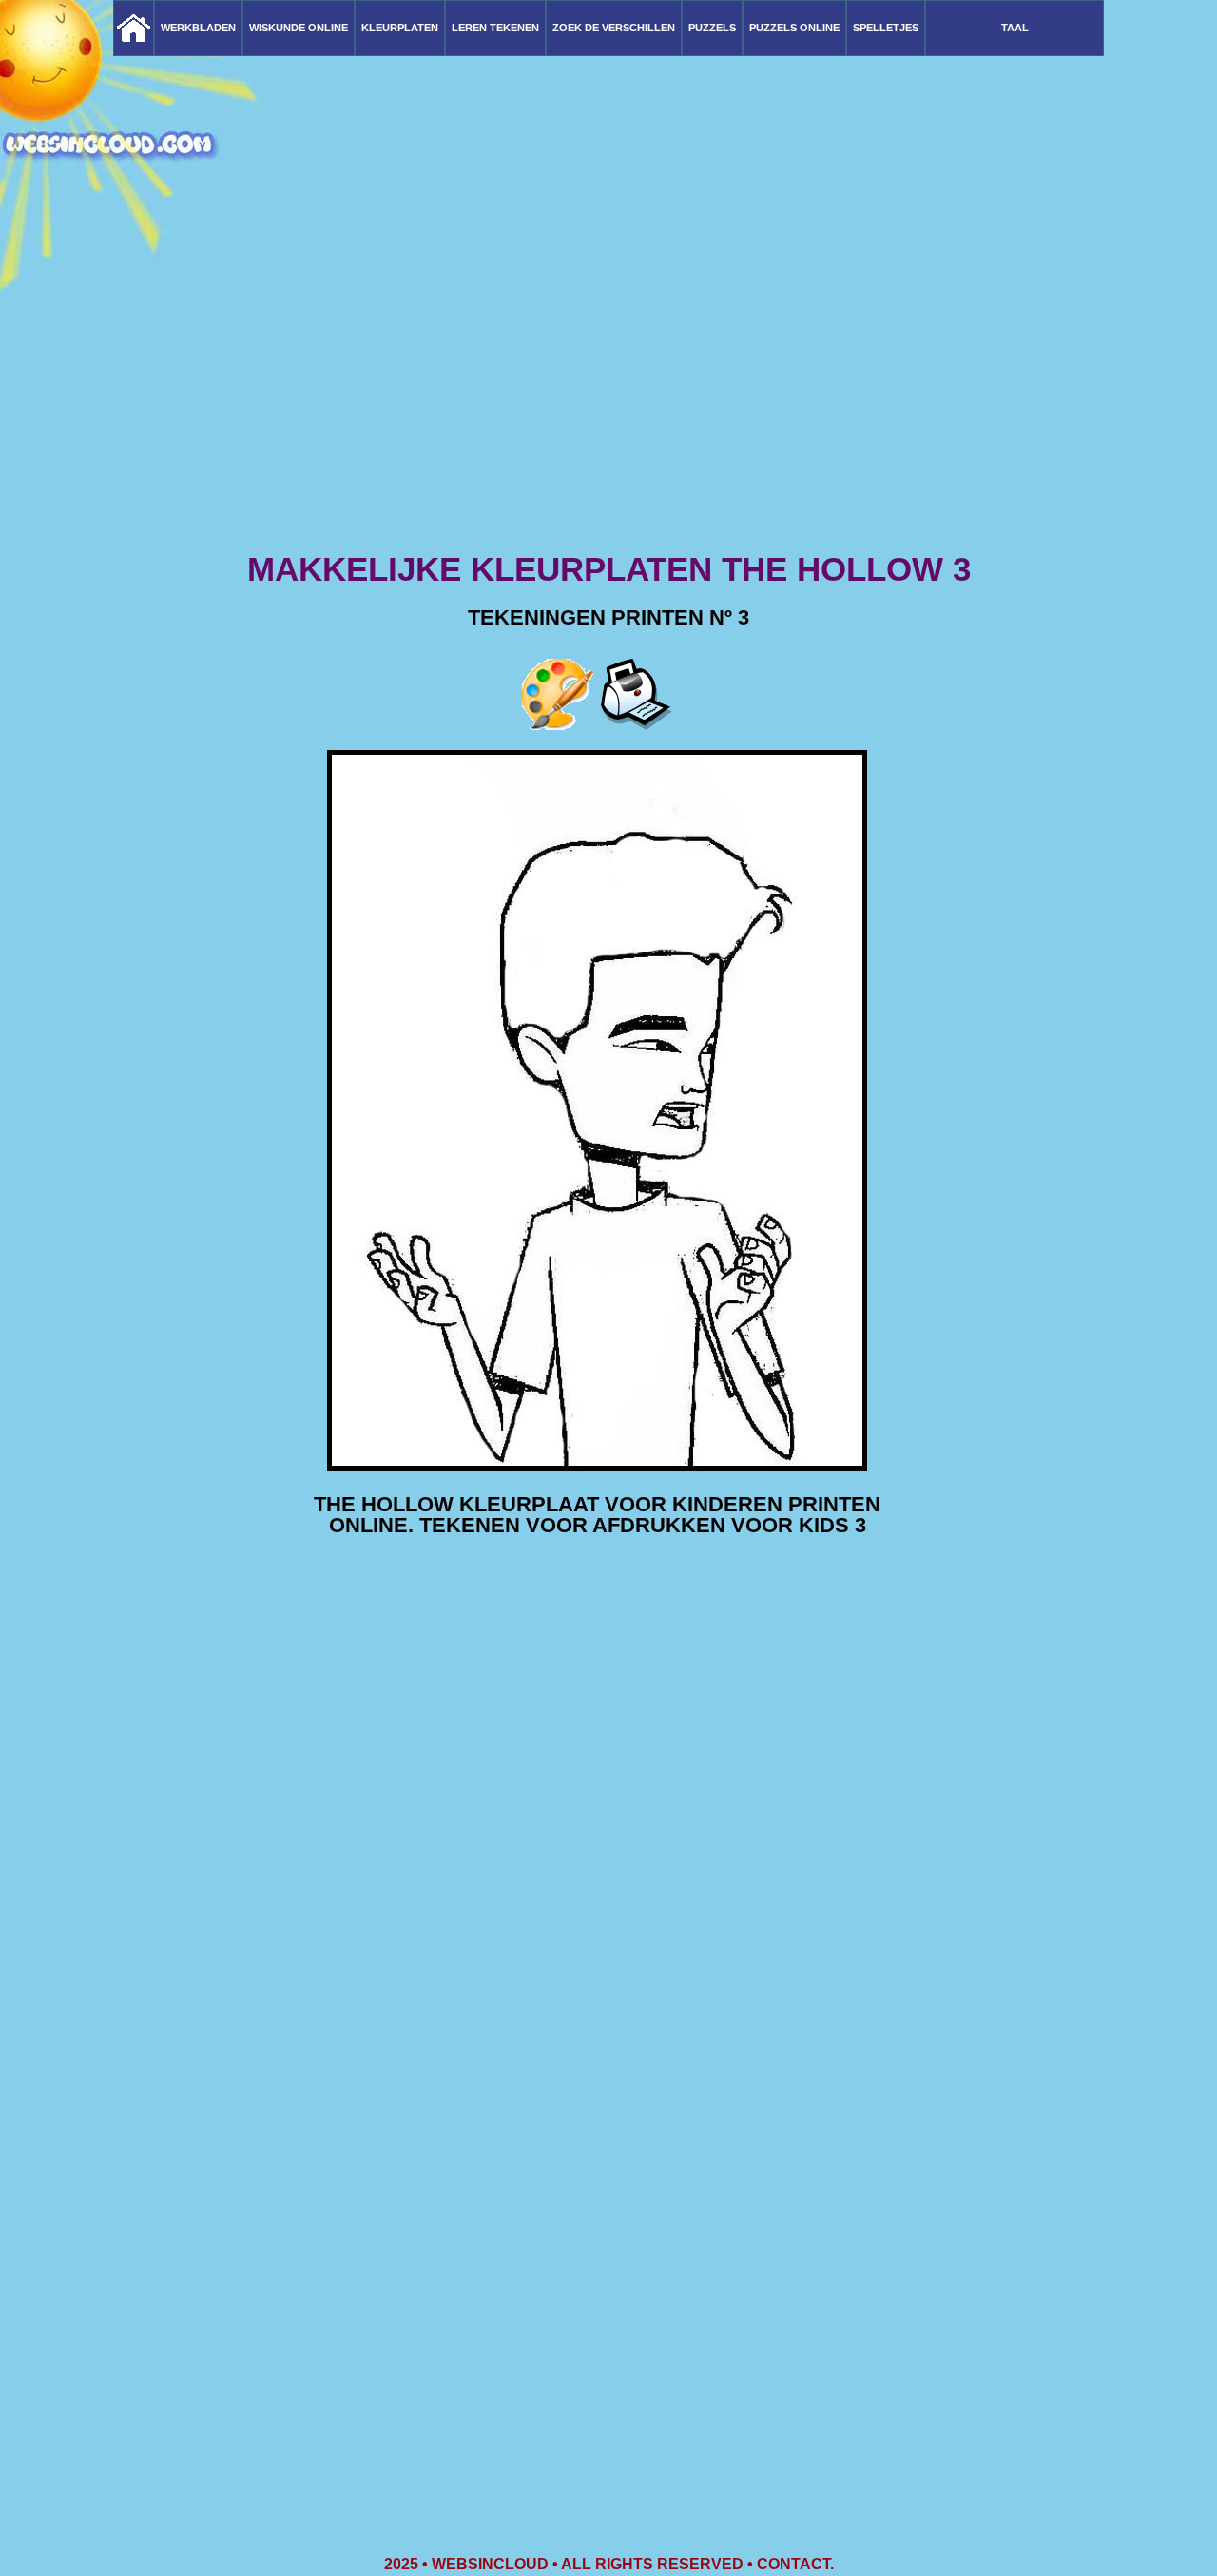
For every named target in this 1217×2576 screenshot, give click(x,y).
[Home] (134, 28)
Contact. (795, 2564)
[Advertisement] (608, 399)
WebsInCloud (490, 2564)
